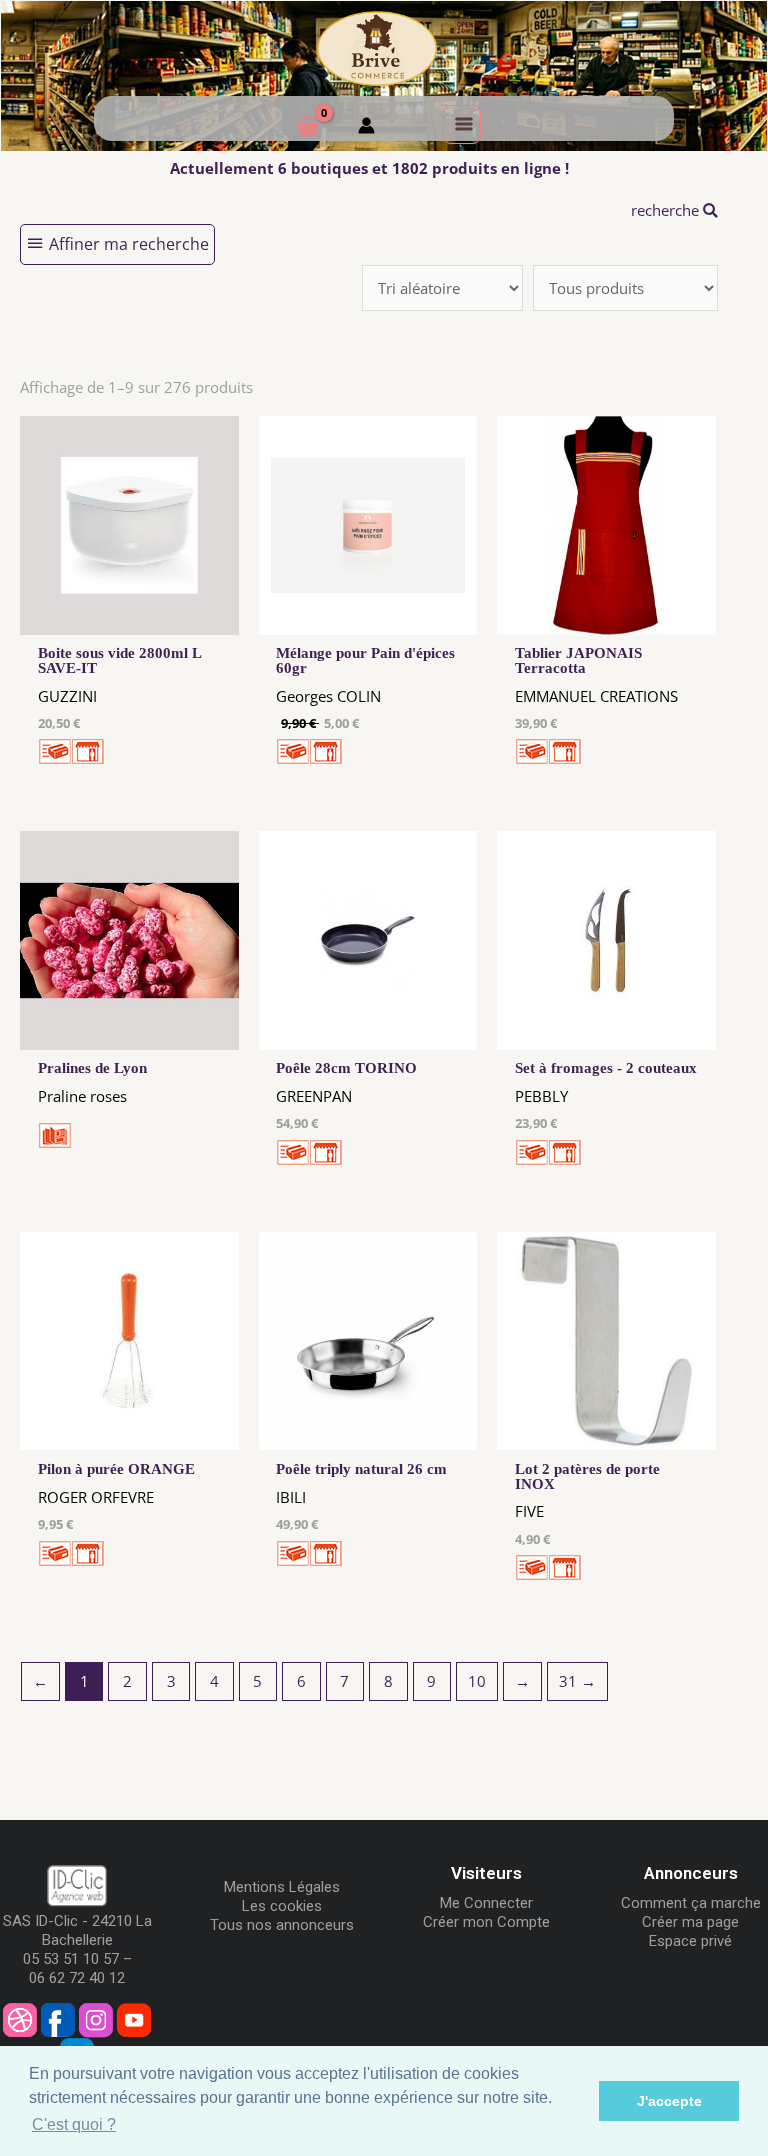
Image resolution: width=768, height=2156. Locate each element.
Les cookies (282, 1906)
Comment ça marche (691, 1903)
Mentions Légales (282, 1887)
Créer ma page (690, 1922)
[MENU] (462, 124)
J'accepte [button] (669, 2101)
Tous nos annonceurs (282, 1925)
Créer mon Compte (486, 1922)
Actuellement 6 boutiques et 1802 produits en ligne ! (369, 168)
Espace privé (690, 1941)
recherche (667, 210)
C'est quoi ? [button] (74, 2124)
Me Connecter (486, 1903)
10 (477, 1681)
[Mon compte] (366, 128)
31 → (577, 1681)
